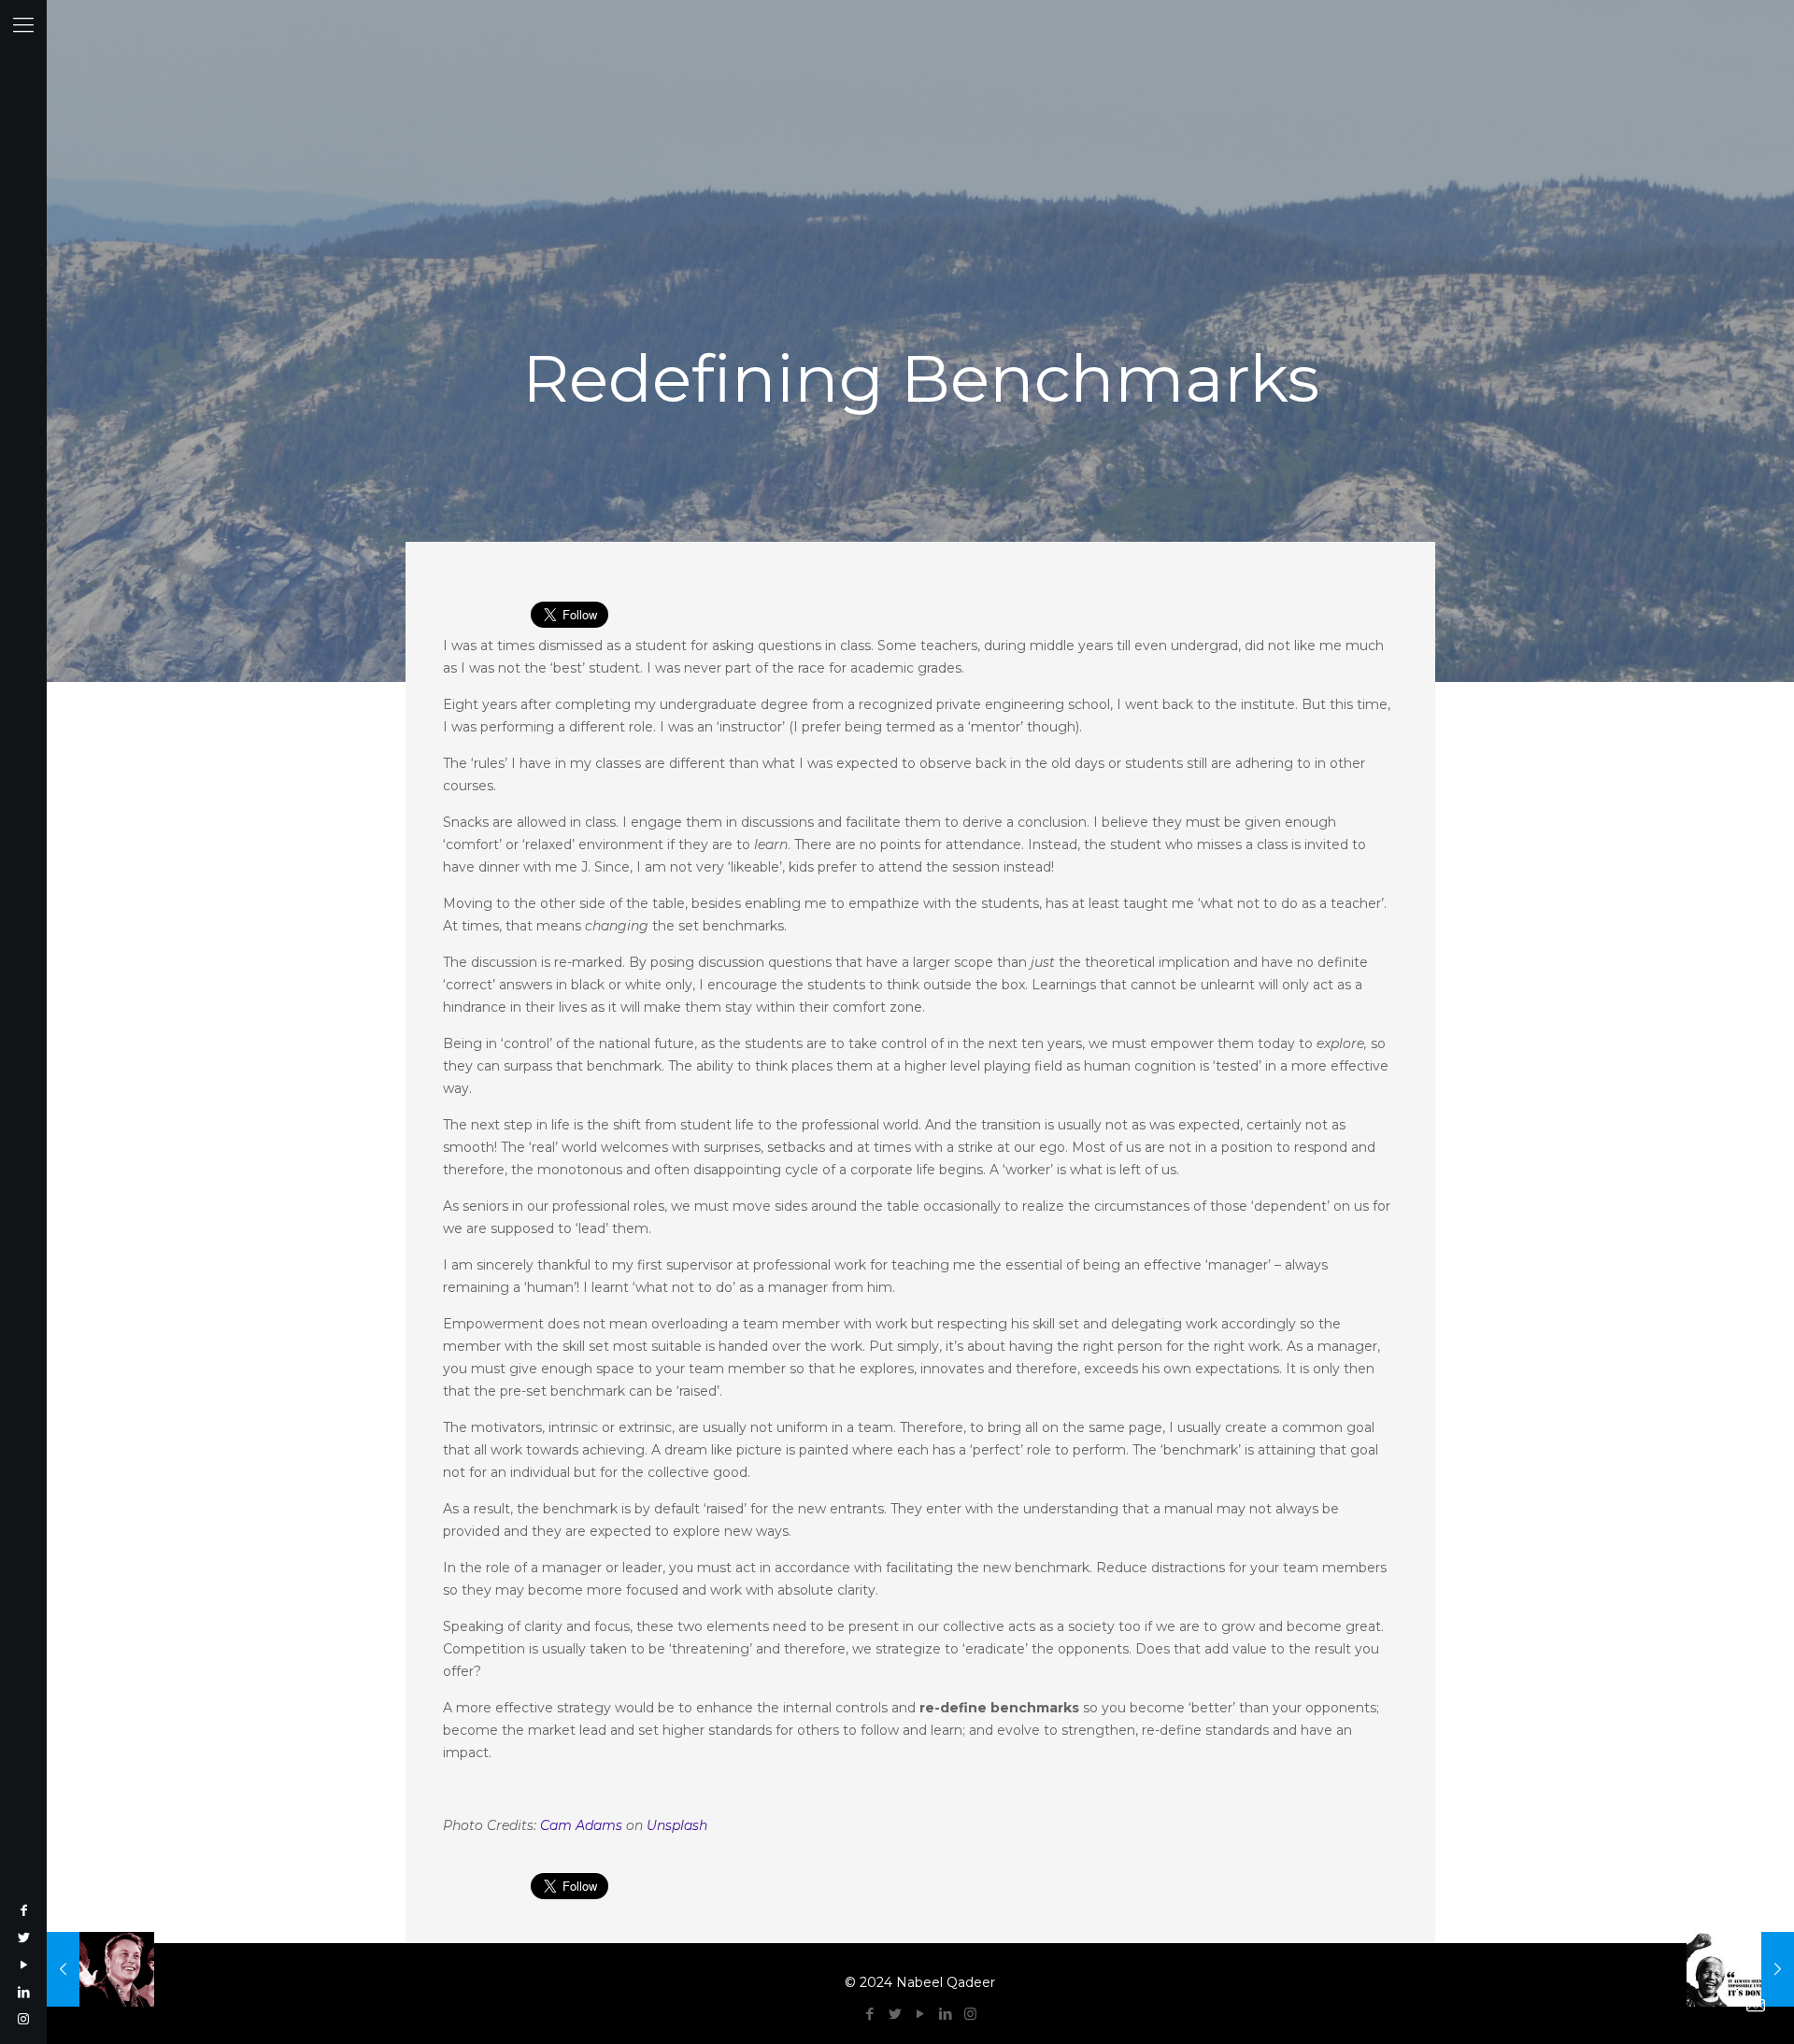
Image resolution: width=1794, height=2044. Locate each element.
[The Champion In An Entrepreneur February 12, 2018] (100, 1969)
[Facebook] (23, 1910)
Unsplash (677, 1825)
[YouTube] (23, 1965)
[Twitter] (23, 1938)
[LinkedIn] (23, 1992)
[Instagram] (23, 2019)
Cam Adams (581, 1825)
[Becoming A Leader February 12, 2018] (1740, 1969)
